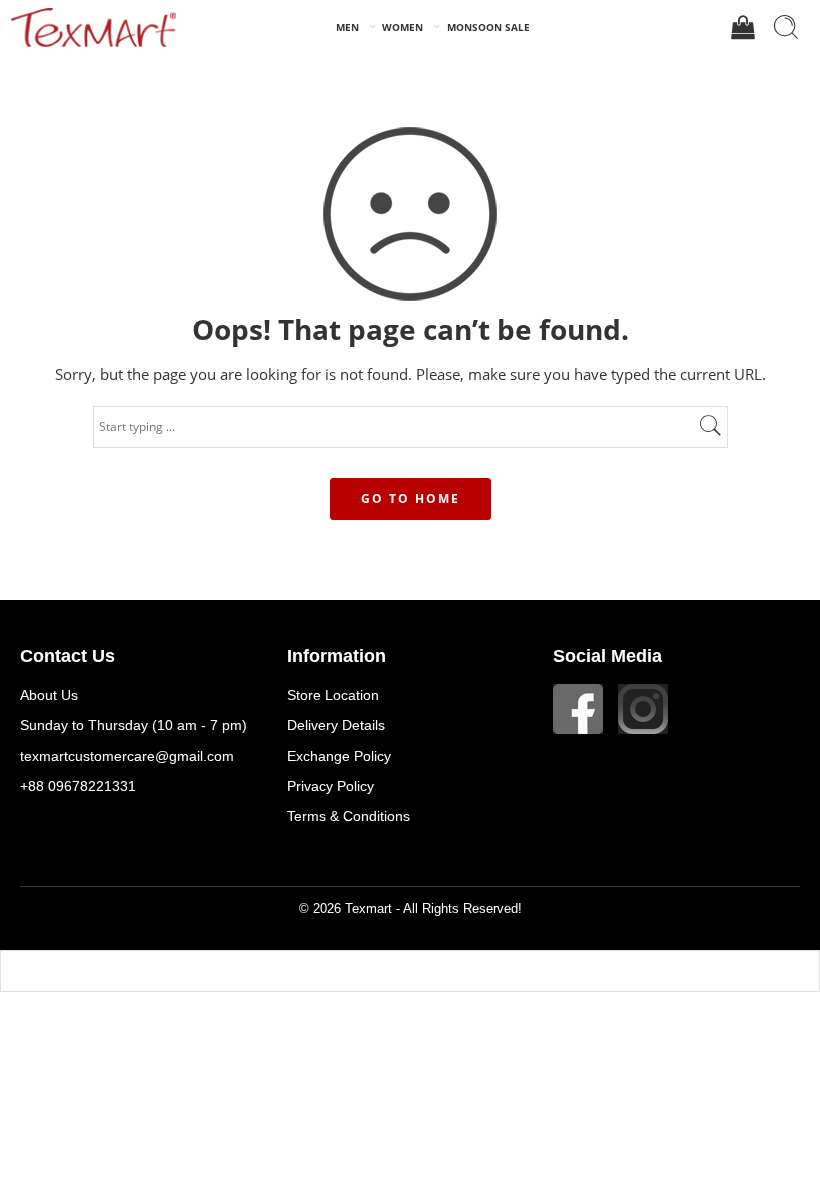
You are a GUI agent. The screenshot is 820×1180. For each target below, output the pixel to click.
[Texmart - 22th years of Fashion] (93, 27)
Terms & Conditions (348, 816)
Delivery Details (336, 725)
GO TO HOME (410, 498)
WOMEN (402, 27)
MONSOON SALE (488, 27)
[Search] (786, 27)
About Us (49, 695)
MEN (347, 27)
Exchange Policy (339, 756)
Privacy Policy (330, 786)
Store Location (333, 695)
